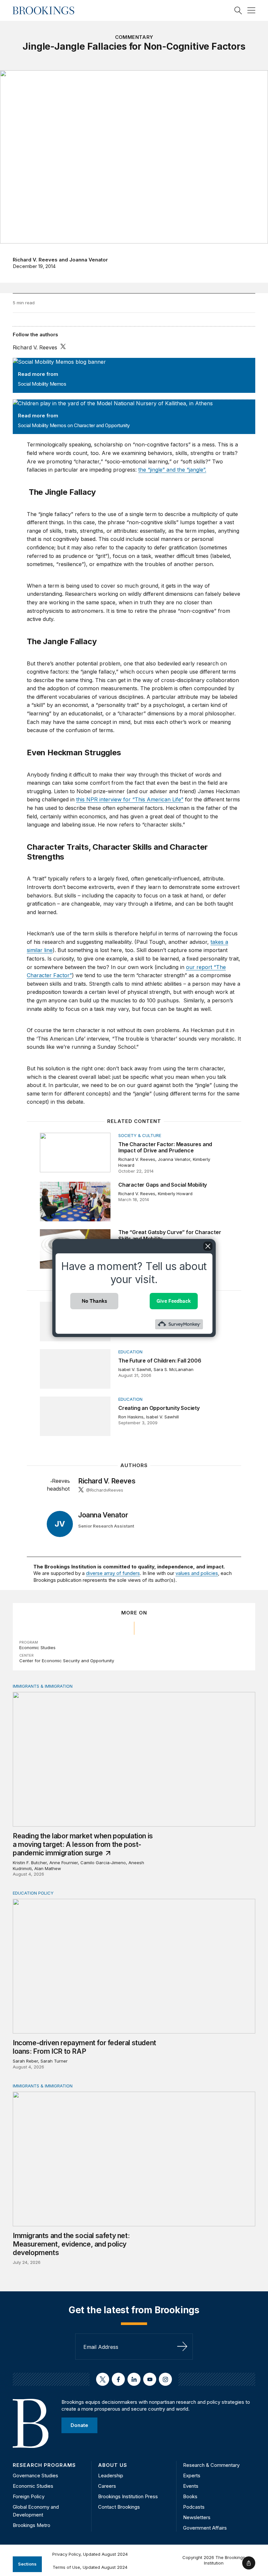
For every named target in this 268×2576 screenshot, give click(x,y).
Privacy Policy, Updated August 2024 (90, 2554)
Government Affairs (205, 2528)
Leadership (111, 2476)
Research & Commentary (211, 2465)
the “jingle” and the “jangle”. (172, 470)
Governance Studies (35, 2476)
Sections (27, 2564)
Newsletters (197, 2517)
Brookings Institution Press (128, 2496)
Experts (192, 2476)
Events (191, 2486)
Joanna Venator (89, 260)
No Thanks (94, 1301)
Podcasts (194, 2507)
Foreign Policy (29, 2496)
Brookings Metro (32, 2525)
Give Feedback (174, 1301)
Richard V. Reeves (35, 260)
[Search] (238, 10)
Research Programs (44, 2465)
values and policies (197, 1573)
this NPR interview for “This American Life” (130, 799)
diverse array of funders (113, 1573)
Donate (79, 2425)
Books (190, 2496)
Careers (107, 2486)
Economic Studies (37, 1648)
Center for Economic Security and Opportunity (67, 1661)
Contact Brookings (119, 2507)
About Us (113, 2465)
